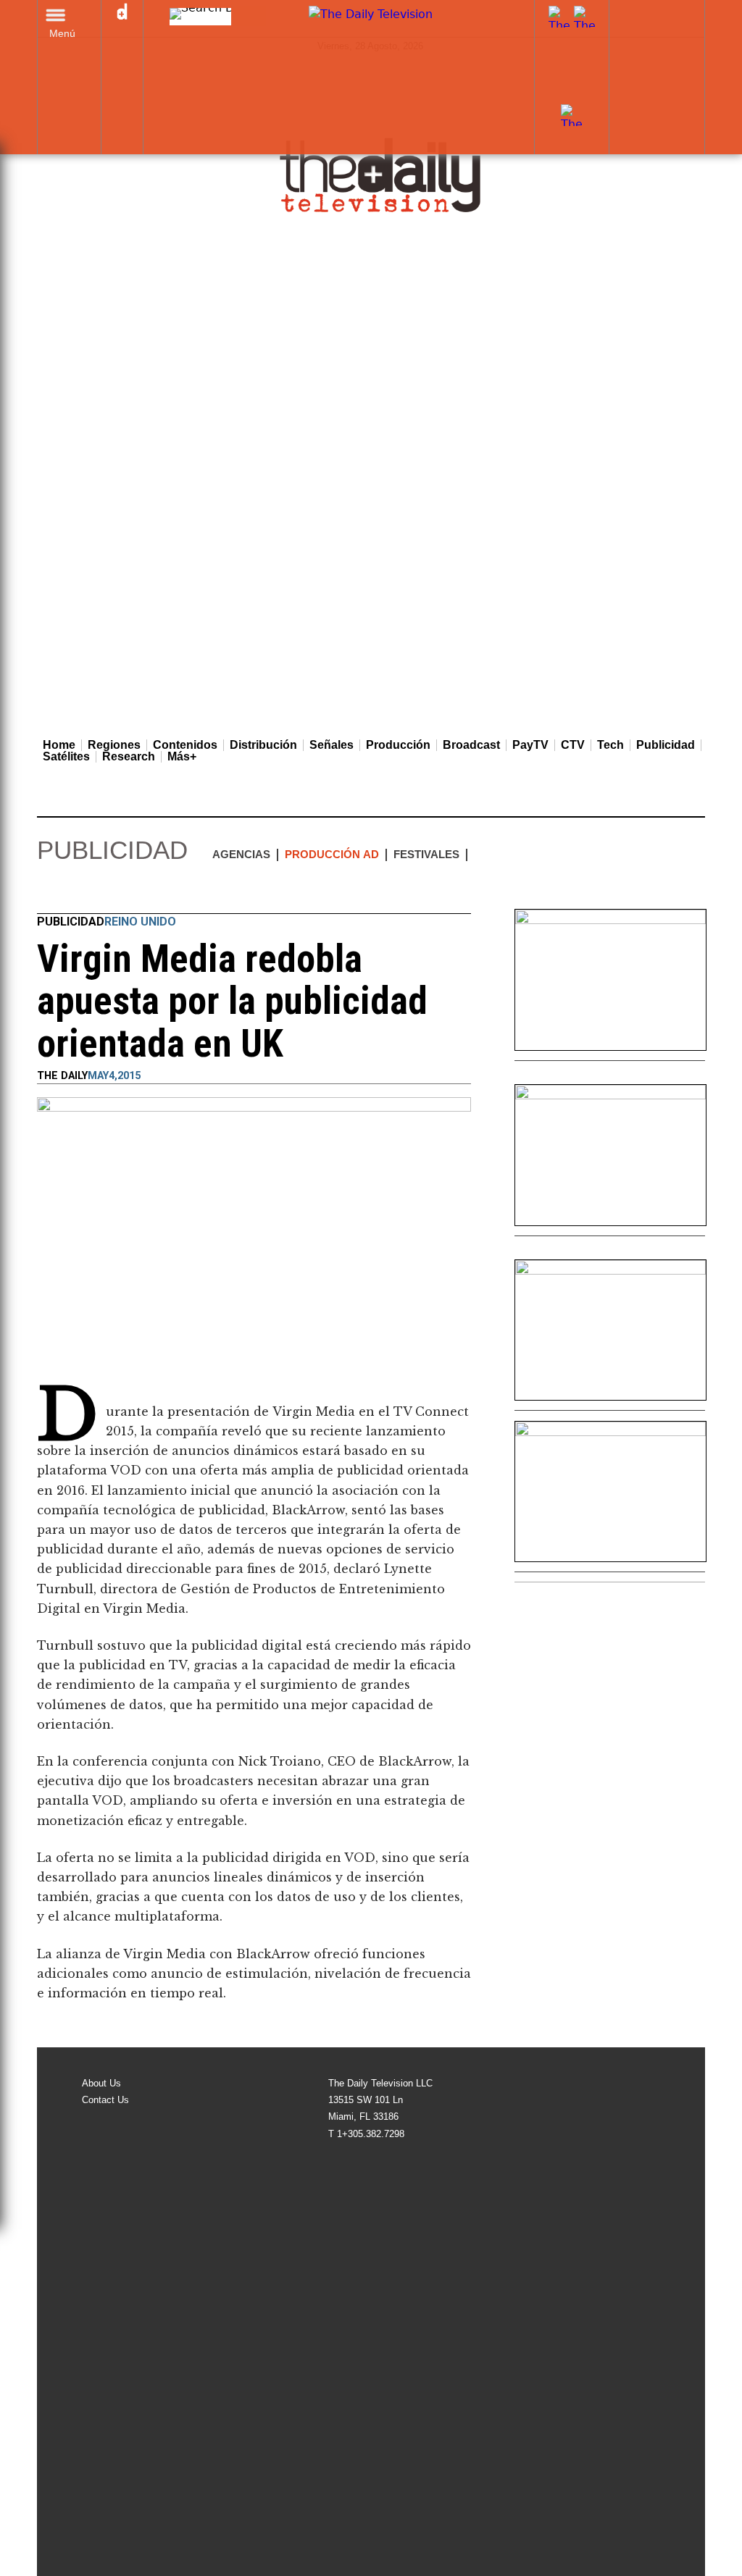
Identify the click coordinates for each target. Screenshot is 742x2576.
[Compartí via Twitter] (75, 889)
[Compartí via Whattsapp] (156, 889)
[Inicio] (381, 175)
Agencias (241, 854)
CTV (573, 745)
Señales (332, 745)
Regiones (114, 745)
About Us (101, 2083)
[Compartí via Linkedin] (102, 889)
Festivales (426, 854)
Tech (610, 745)
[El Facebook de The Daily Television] (559, 95)
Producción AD (332, 854)
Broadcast (471, 745)
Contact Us (105, 2100)
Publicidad (666, 745)
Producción (398, 745)
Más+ (182, 757)
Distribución (263, 745)
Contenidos (185, 745)
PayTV (530, 745)
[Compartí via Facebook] (49, 889)
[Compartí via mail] (129, 889)
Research (129, 757)
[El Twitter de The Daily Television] (585, 95)
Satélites (66, 757)
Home (59, 745)
